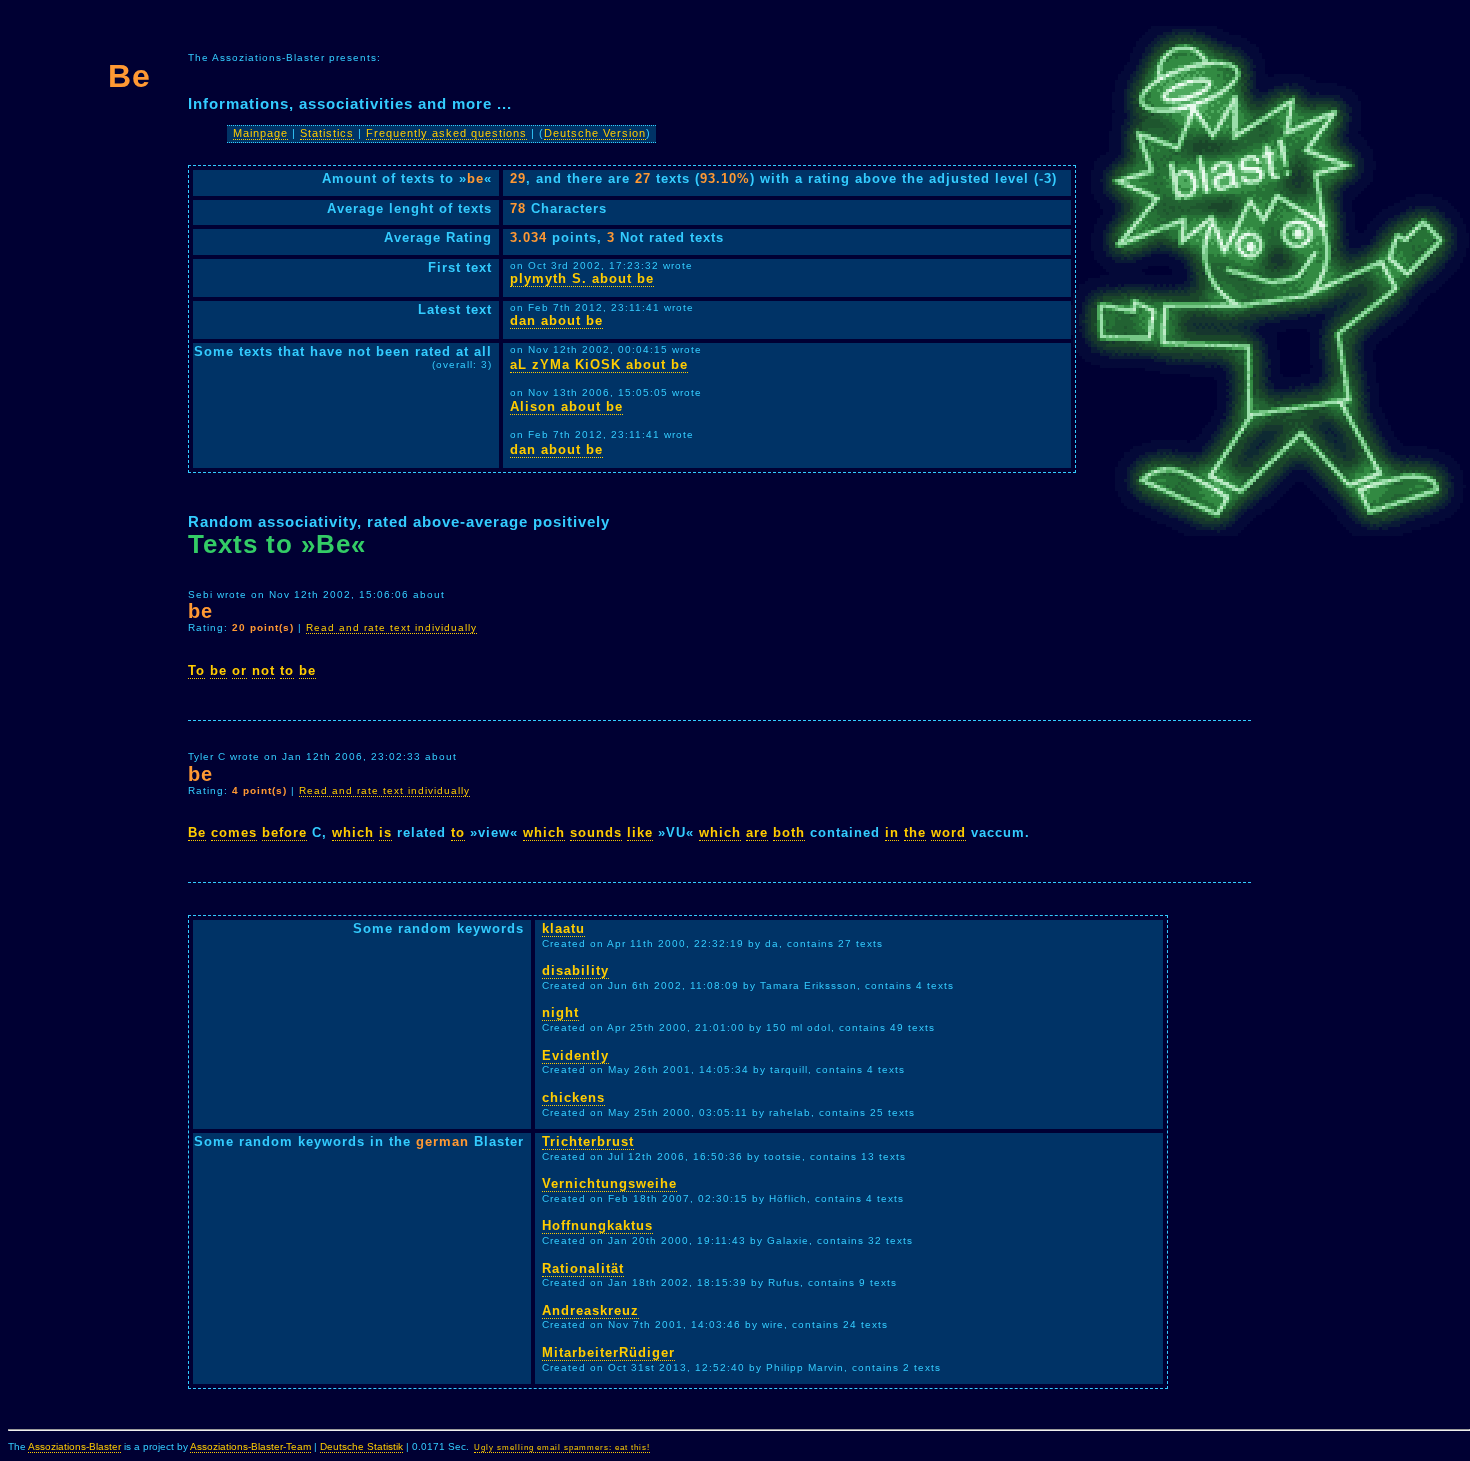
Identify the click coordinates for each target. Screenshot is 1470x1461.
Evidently (575, 1055)
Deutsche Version (595, 133)
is (385, 832)
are (757, 832)
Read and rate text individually (391, 627)
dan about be (556, 320)
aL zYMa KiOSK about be (599, 364)
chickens (573, 1097)
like (640, 832)
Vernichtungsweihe (609, 1183)
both (789, 832)
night (560, 1012)
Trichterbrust (588, 1141)
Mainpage (260, 133)
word (948, 832)
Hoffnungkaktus (597, 1225)
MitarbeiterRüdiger (608, 1352)
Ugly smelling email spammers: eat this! (562, 1447)
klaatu (563, 928)
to (287, 670)
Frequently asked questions (446, 133)
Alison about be (566, 406)
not (263, 670)
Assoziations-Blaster (74, 1446)
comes (234, 832)
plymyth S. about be (582, 278)
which (353, 832)
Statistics (327, 133)
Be (197, 832)
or (239, 670)
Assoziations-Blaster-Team (250, 1446)
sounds (596, 832)
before (284, 832)
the (915, 832)
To (196, 670)
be (218, 670)
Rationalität (583, 1268)
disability (575, 970)
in (892, 832)
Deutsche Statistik (361, 1446)
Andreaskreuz (590, 1310)
